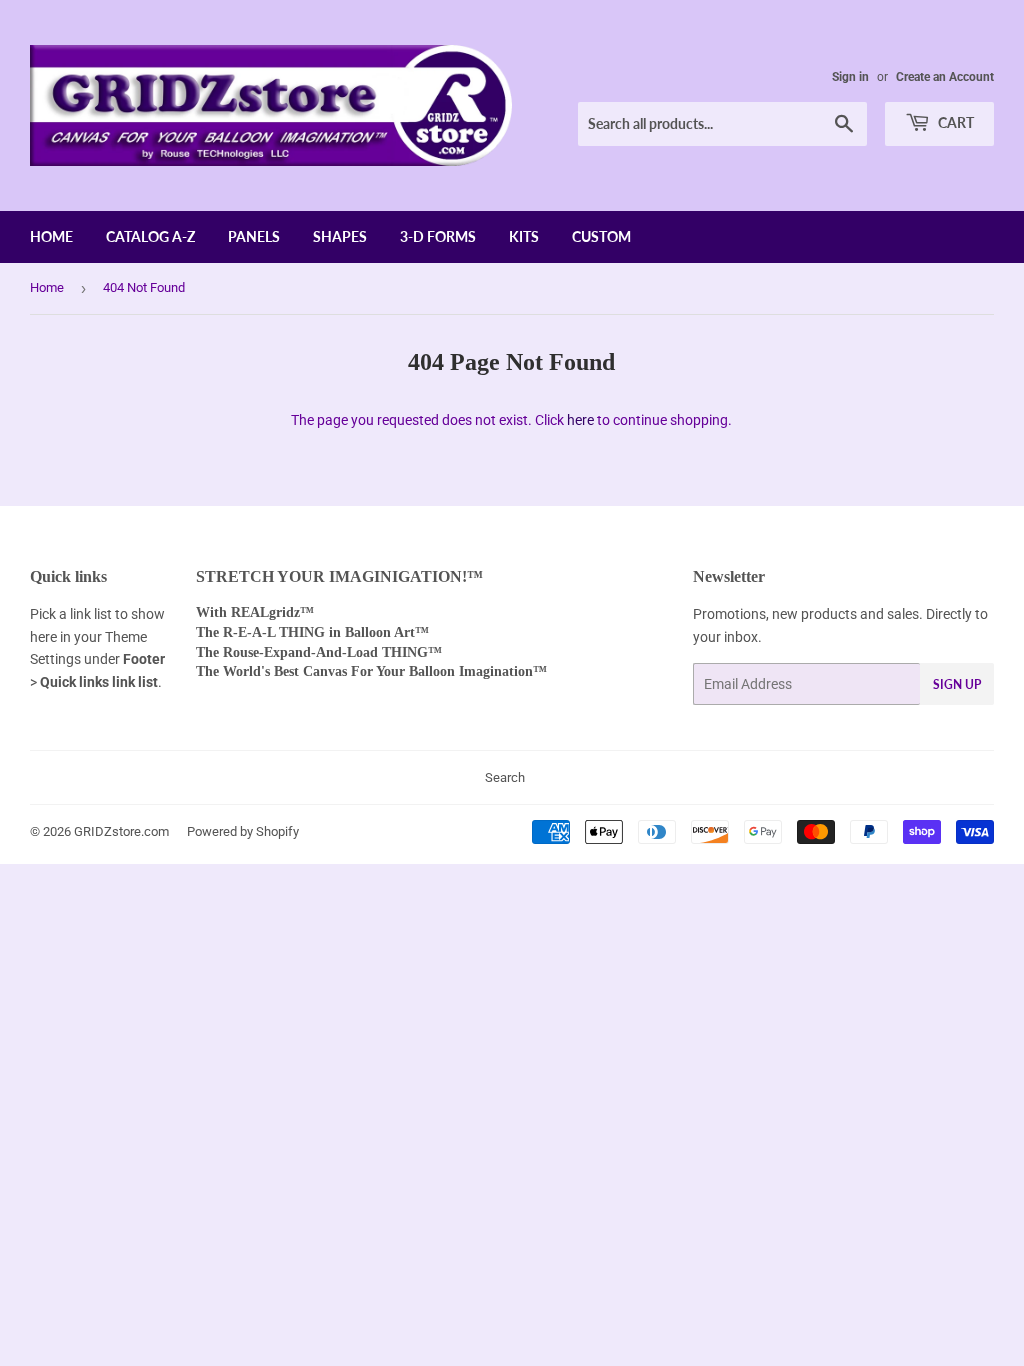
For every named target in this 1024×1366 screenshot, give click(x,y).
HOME (51, 236)
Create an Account (945, 77)
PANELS (254, 236)
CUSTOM (601, 236)
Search (505, 777)
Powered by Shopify (243, 831)
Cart (954, 122)
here (580, 420)
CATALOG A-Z (150, 236)
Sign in (850, 77)
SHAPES (340, 236)
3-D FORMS (438, 236)
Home (47, 287)
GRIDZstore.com (121, 831)
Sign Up (957, 684)
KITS (524, 236)
